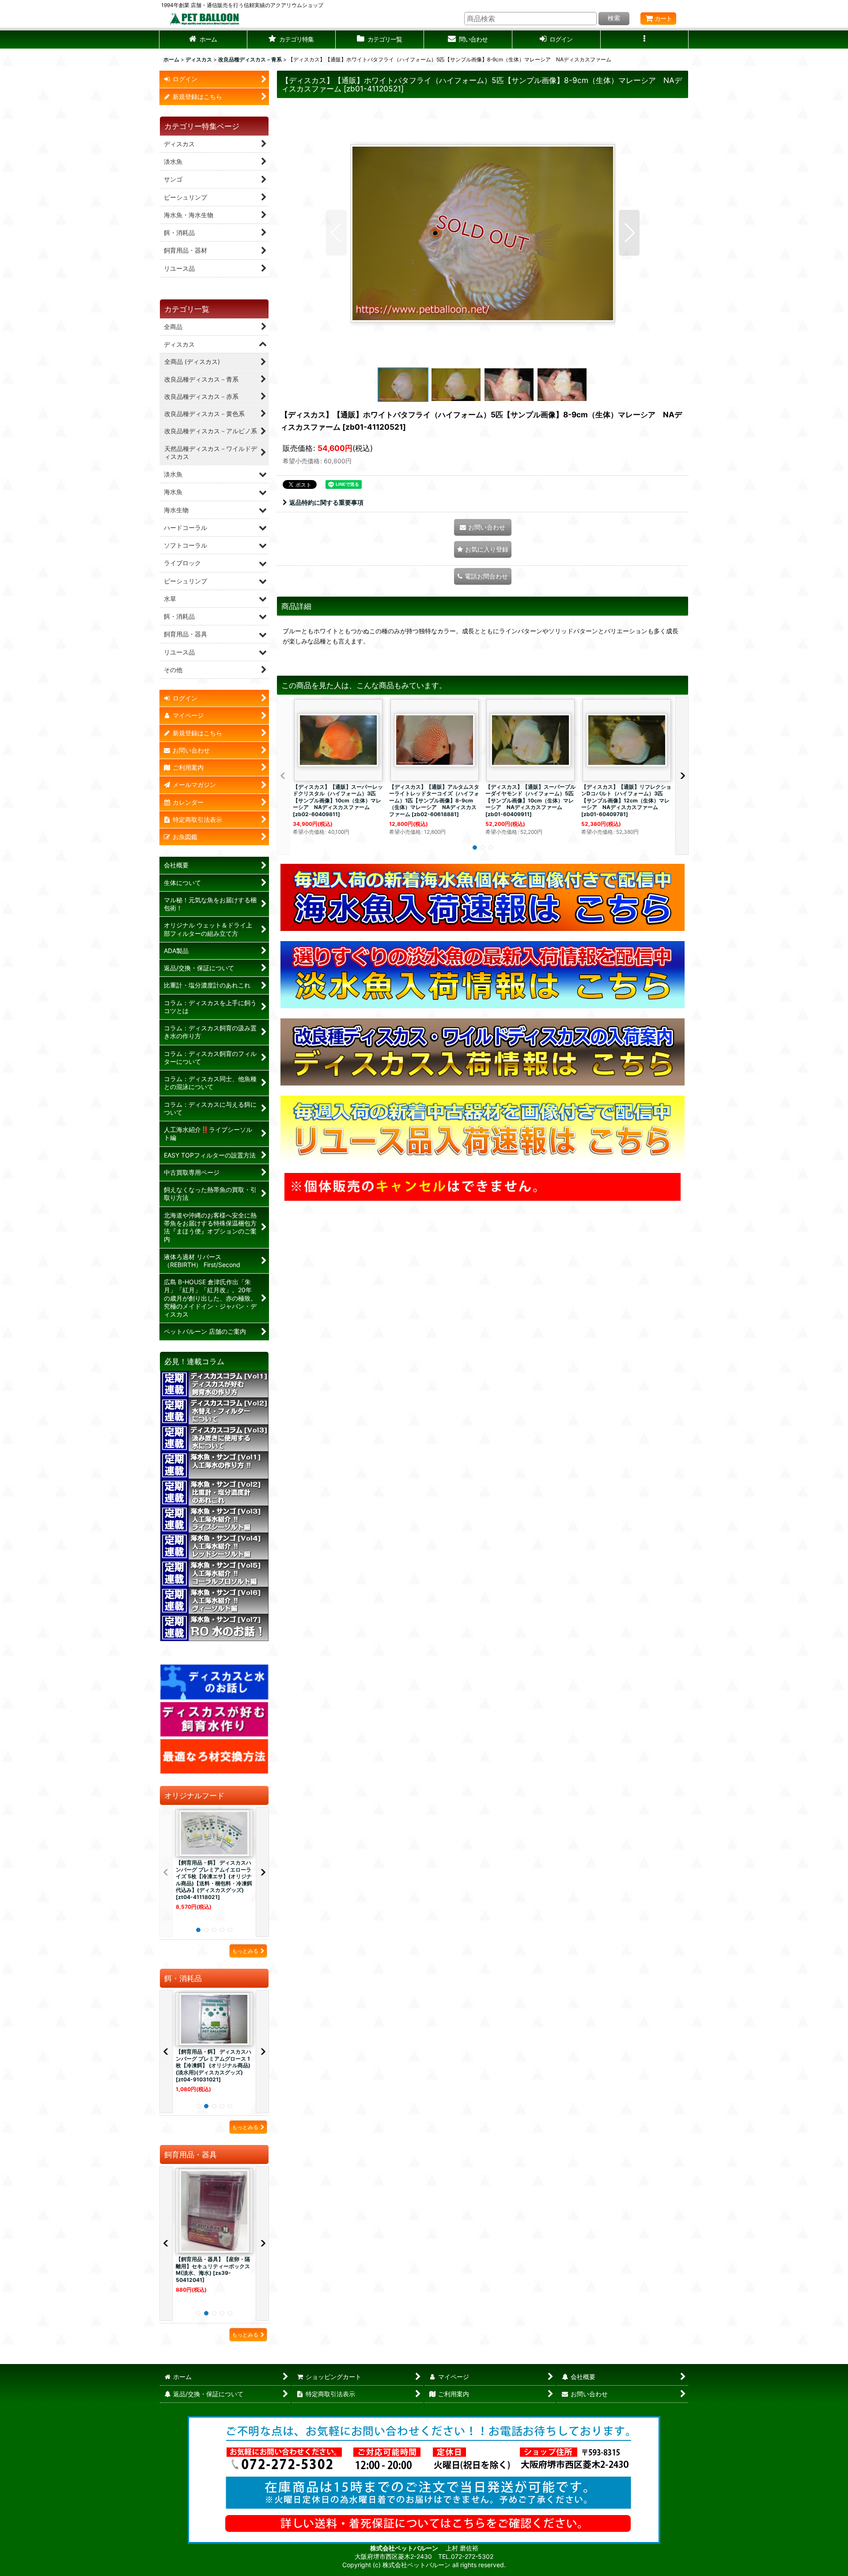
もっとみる (245, 1951)
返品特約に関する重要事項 (326, 502)
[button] (291, 40)
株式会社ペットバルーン (405, 2548)
